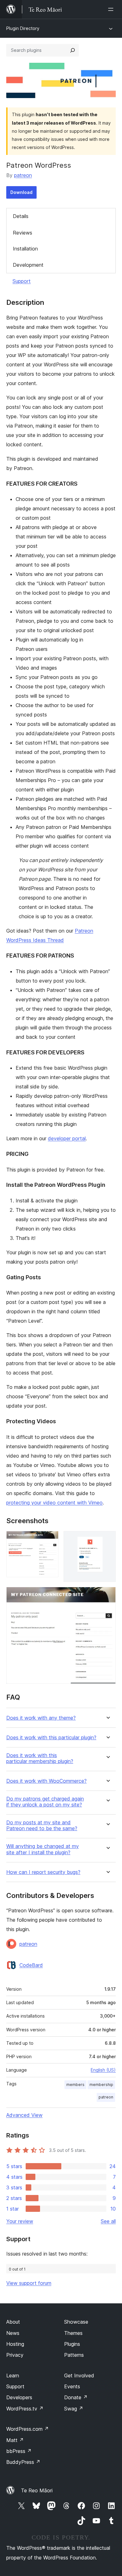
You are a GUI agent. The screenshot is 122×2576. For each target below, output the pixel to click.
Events (72, 2386)
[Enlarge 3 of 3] (107, 1595)
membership (101, 2085)
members (75, 2085)
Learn (13, 2375)
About (13, 2322)
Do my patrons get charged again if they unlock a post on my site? (45, 1802)
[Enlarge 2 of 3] (107, 1539)
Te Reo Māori (37, 2490)
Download (21, 192)
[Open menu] (112, 9)
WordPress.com (28, 2429)
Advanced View (24, 2115)
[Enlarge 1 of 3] (50, 1539)
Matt (15, 2440)
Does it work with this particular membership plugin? (40, 1758)
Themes (73, 2333)
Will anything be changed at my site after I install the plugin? (43, 1849)
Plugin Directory (23, 28)
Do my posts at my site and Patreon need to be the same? (42, 1825)
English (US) (103, 2070)
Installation (25, 249)
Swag (74, 2409)
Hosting (15, 2344)
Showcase (76, 2322)
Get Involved (79, 2375)
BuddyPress (23, 2462)
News (13, 2333)
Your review (20, 2221)
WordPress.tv (25, 2409)
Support (22, 281)
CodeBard (31, 1965)
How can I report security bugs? (43, 1872)
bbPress (19, 2451)
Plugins (72, 2344)
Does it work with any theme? (41, 1718)
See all (108, 2221)
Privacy (15, 2355)
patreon (23, 175)
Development (28, 265)
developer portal (67, 1138)
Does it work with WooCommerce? (46, 1781)
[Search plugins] (73, 50)
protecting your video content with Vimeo (54, 1503)
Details (21, 216)
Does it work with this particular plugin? (51, 1738)
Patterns (74, 2355)
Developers (19, 2397)
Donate (76, 2397)
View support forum (29, 2283)
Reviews (23, 233)
